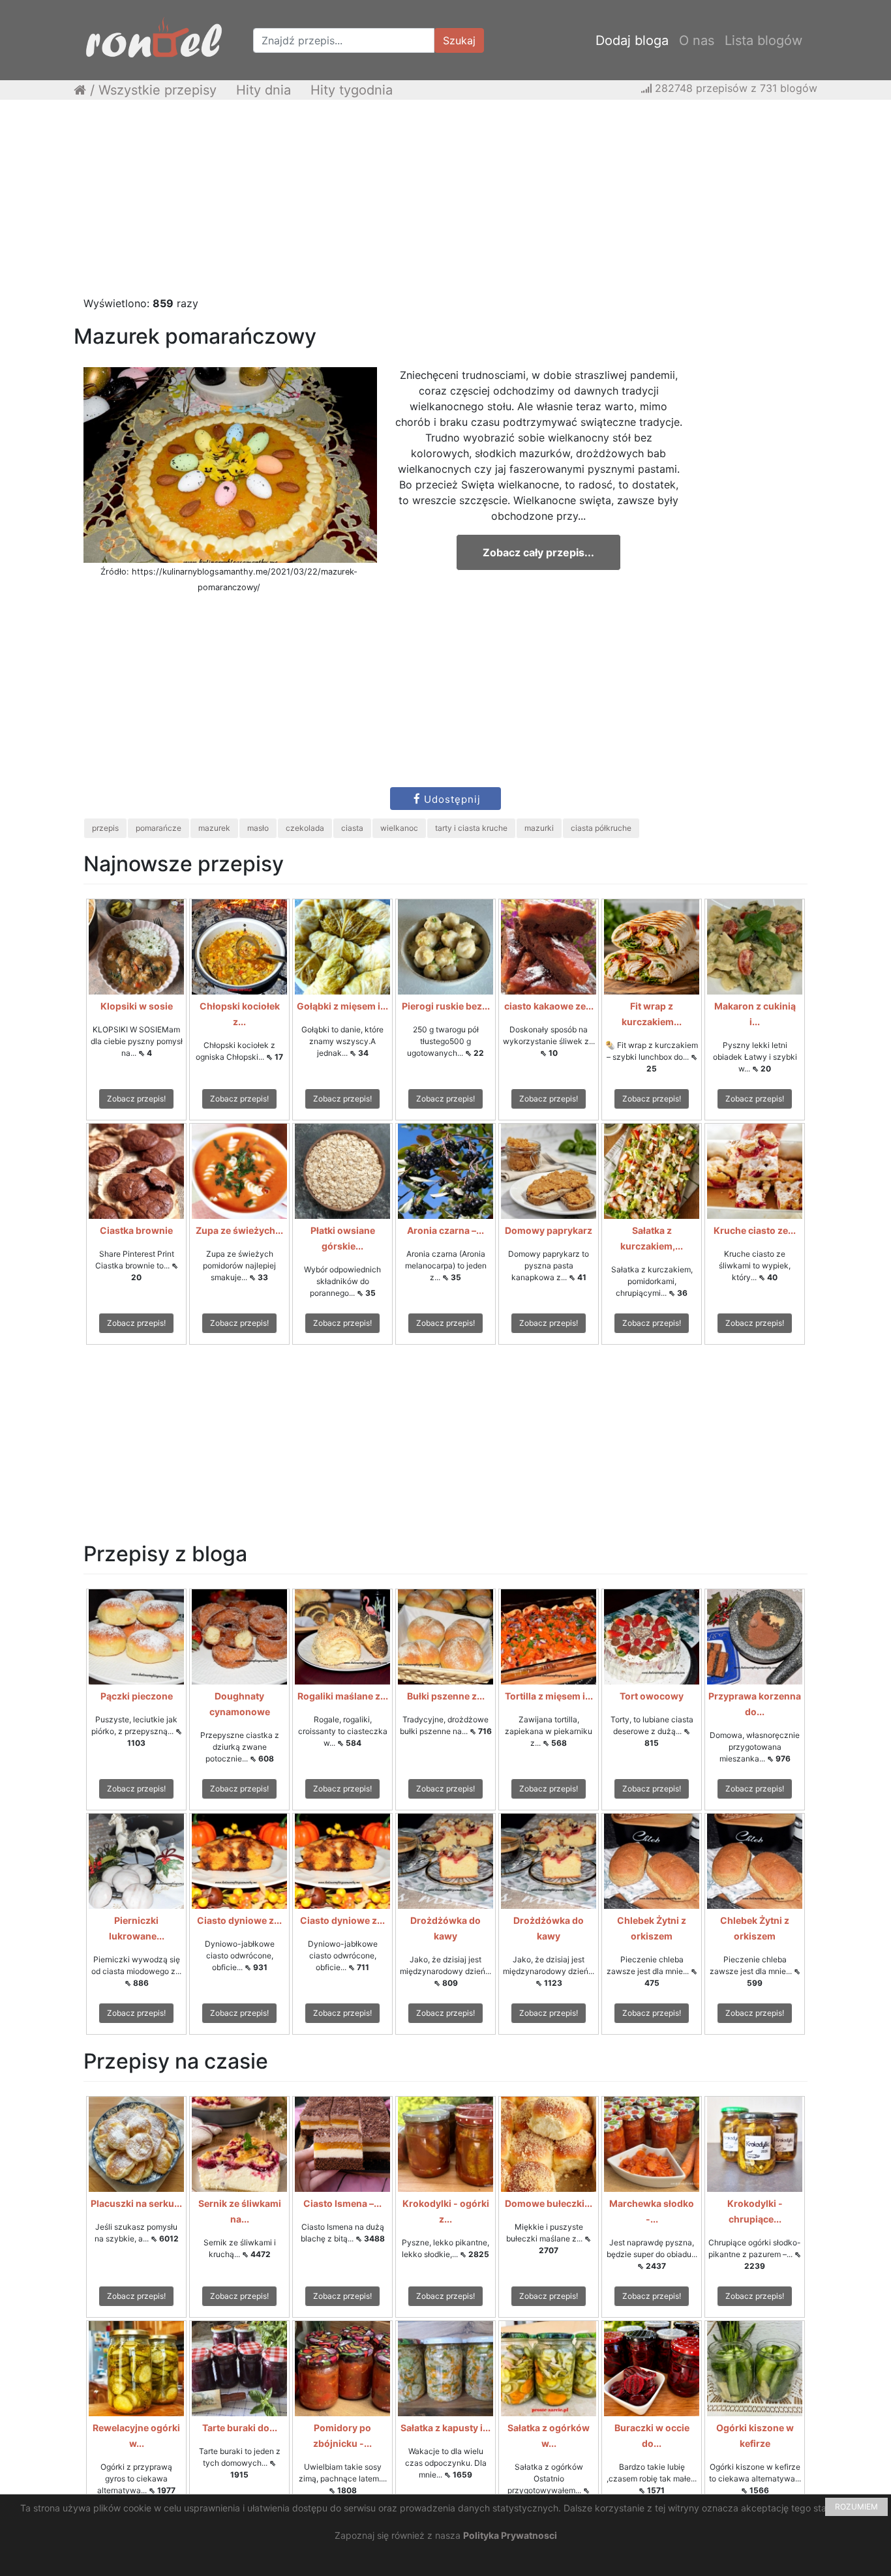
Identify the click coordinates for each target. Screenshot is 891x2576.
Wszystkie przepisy (158, 90)
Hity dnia (264, 90)
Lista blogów (763, 40)
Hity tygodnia (352, 90)
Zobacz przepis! (136, 1099)
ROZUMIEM (856, 2507)
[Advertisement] (445, 204)
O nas (697, 40)
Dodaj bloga (632, 40)
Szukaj (459, 40)
